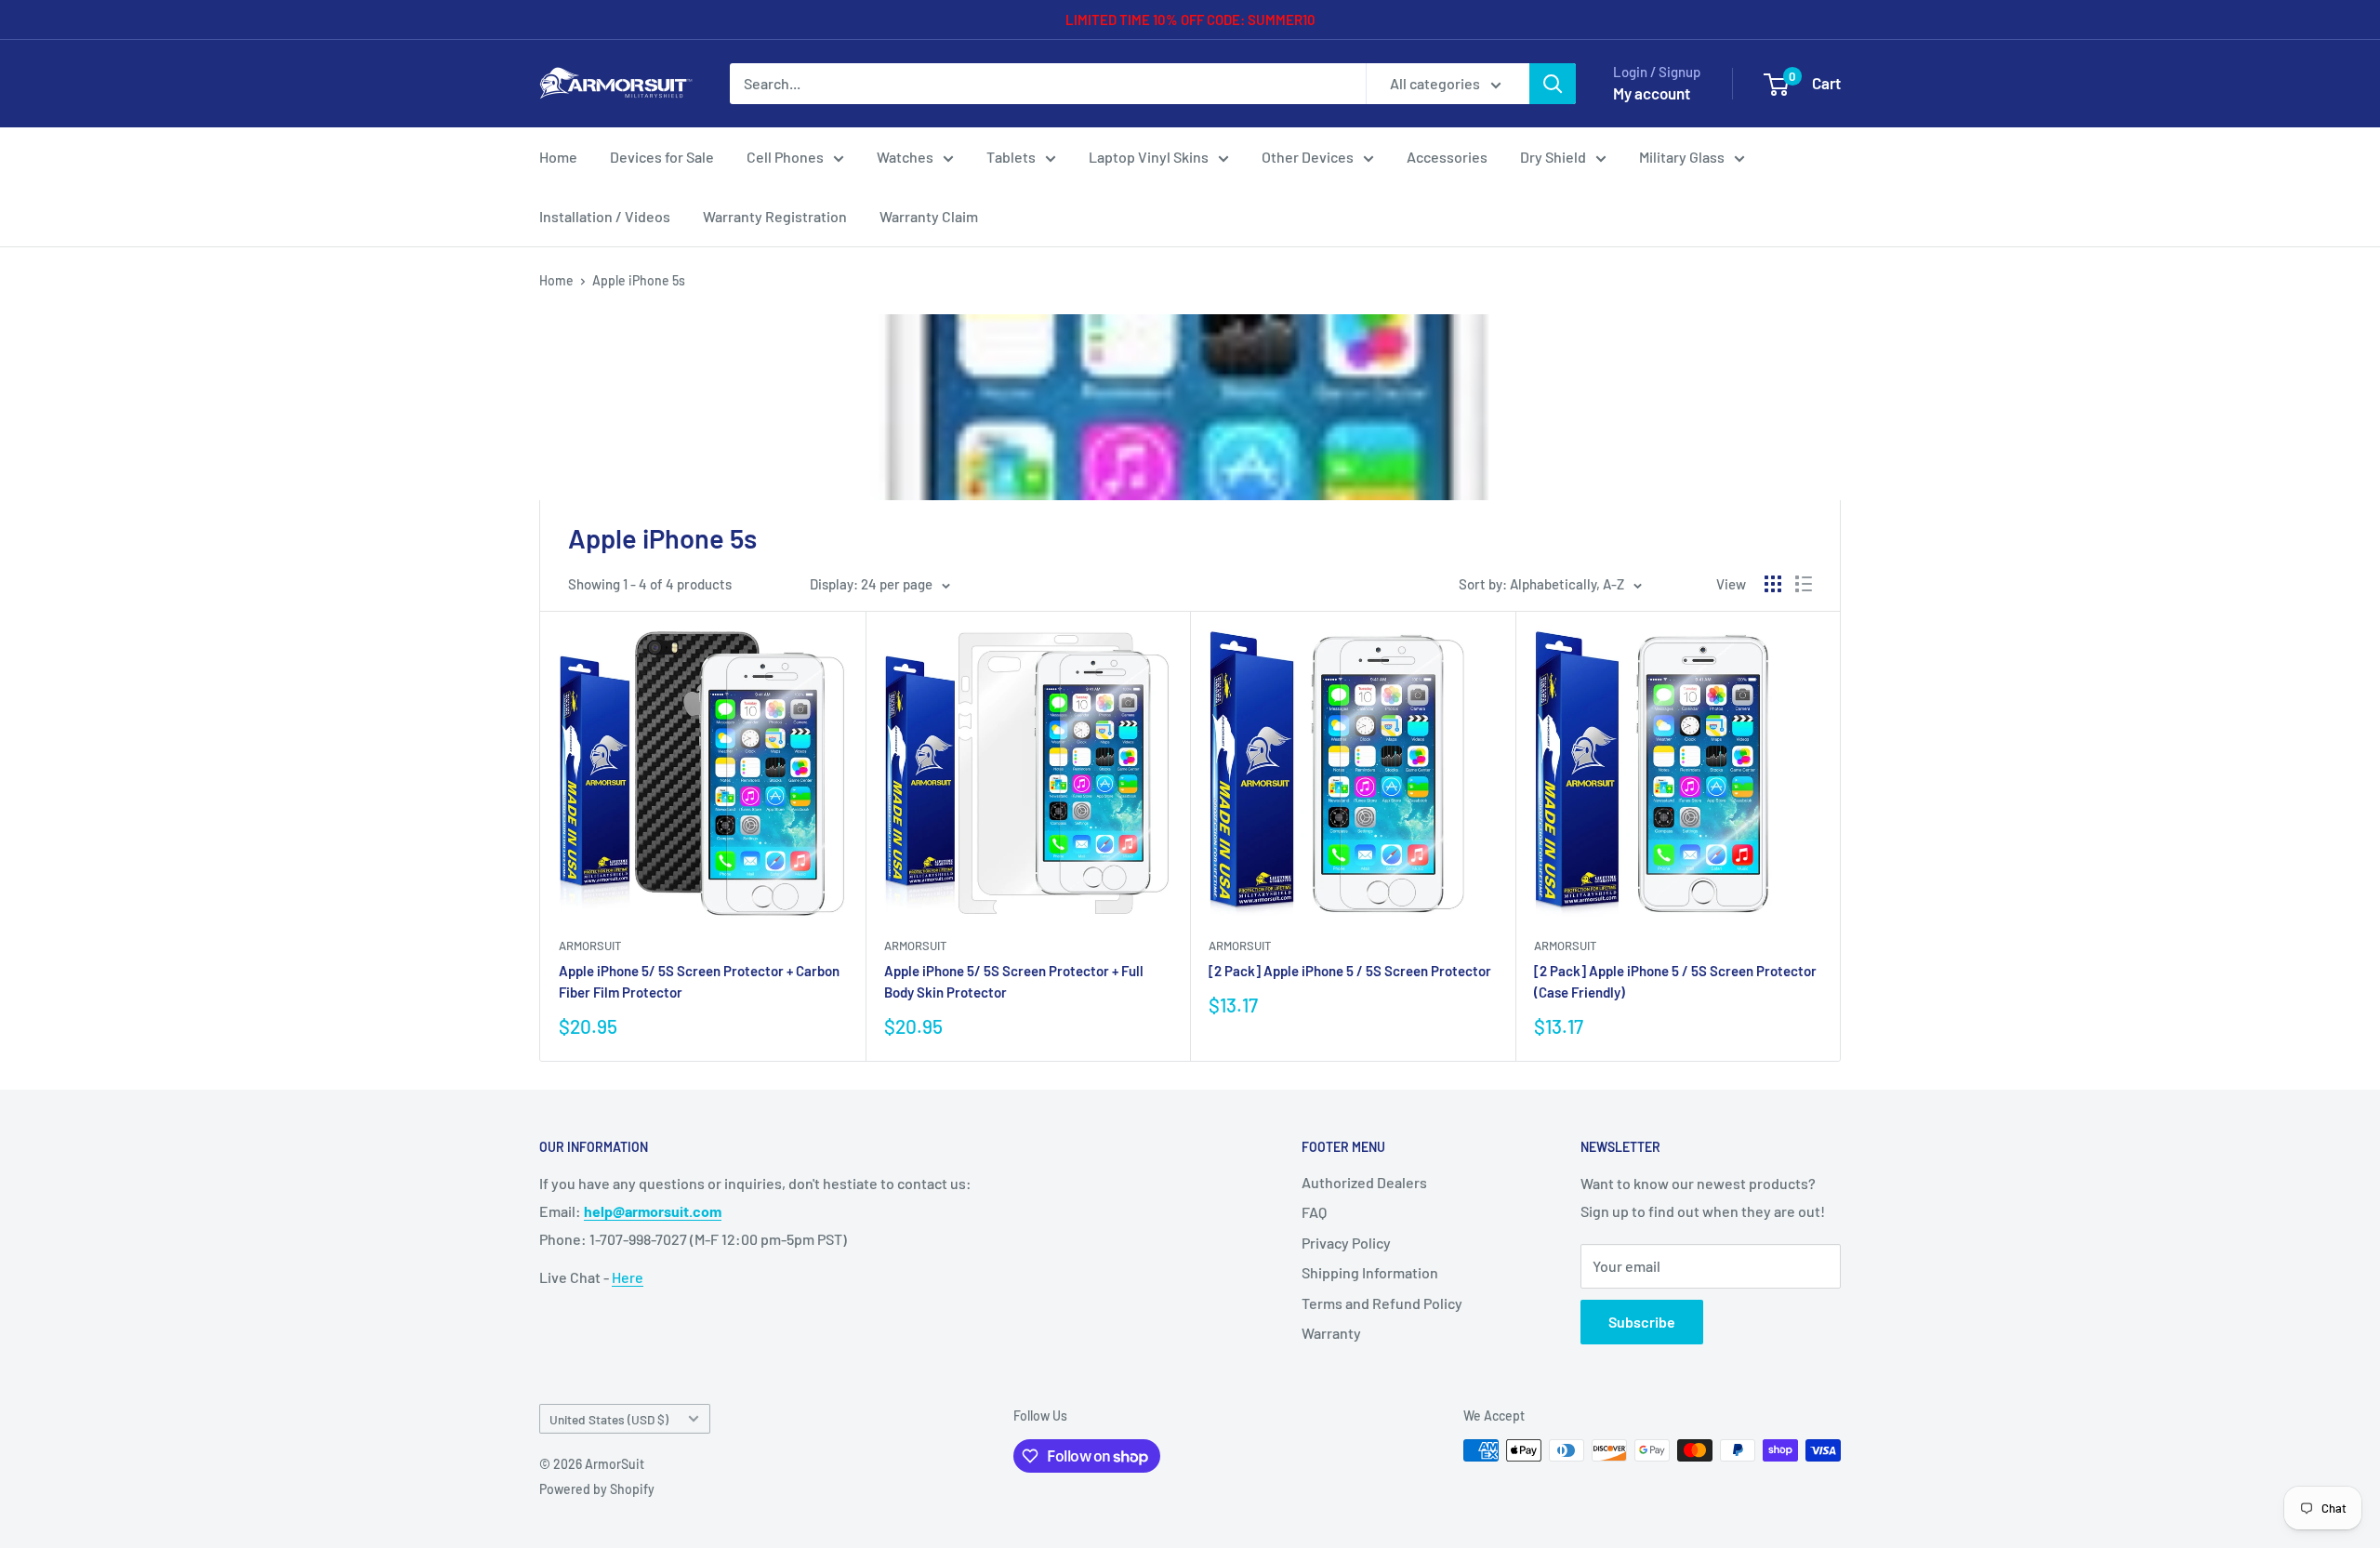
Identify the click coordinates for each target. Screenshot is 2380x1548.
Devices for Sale (662, 157)
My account (1652, 93)
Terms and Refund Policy (1382, 1303)
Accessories (1447, 157)
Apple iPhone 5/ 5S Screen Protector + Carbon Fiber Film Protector (699, 981)
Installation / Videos (605, 216)
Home (558, 157)
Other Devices (1308, 157)
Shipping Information (1370, 1272)
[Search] (1553, 84)
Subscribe (1642, 1322)
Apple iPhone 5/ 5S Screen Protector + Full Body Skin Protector (1014, 981)
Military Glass (1682, 157)
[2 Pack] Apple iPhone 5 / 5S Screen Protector (1350, 971)
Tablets (1011, 157)
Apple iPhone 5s (639, 280)
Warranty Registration (775, 216)
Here (628, 1277)
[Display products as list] (1804, 584)
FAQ (1314, 1212)
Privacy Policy (1346, 1243)
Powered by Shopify (597, 1489)
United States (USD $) (609, 1419)
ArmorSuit (590, 946)
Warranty (1331, 1333)
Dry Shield (1553, 157)
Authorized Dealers (1364, 1182)
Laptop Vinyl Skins (1149, 157)
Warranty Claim (929, 216)
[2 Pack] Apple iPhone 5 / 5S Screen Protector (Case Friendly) (1675, 981)
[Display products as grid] (1773, 584)
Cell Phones (785, 157)
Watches (905, 157)
